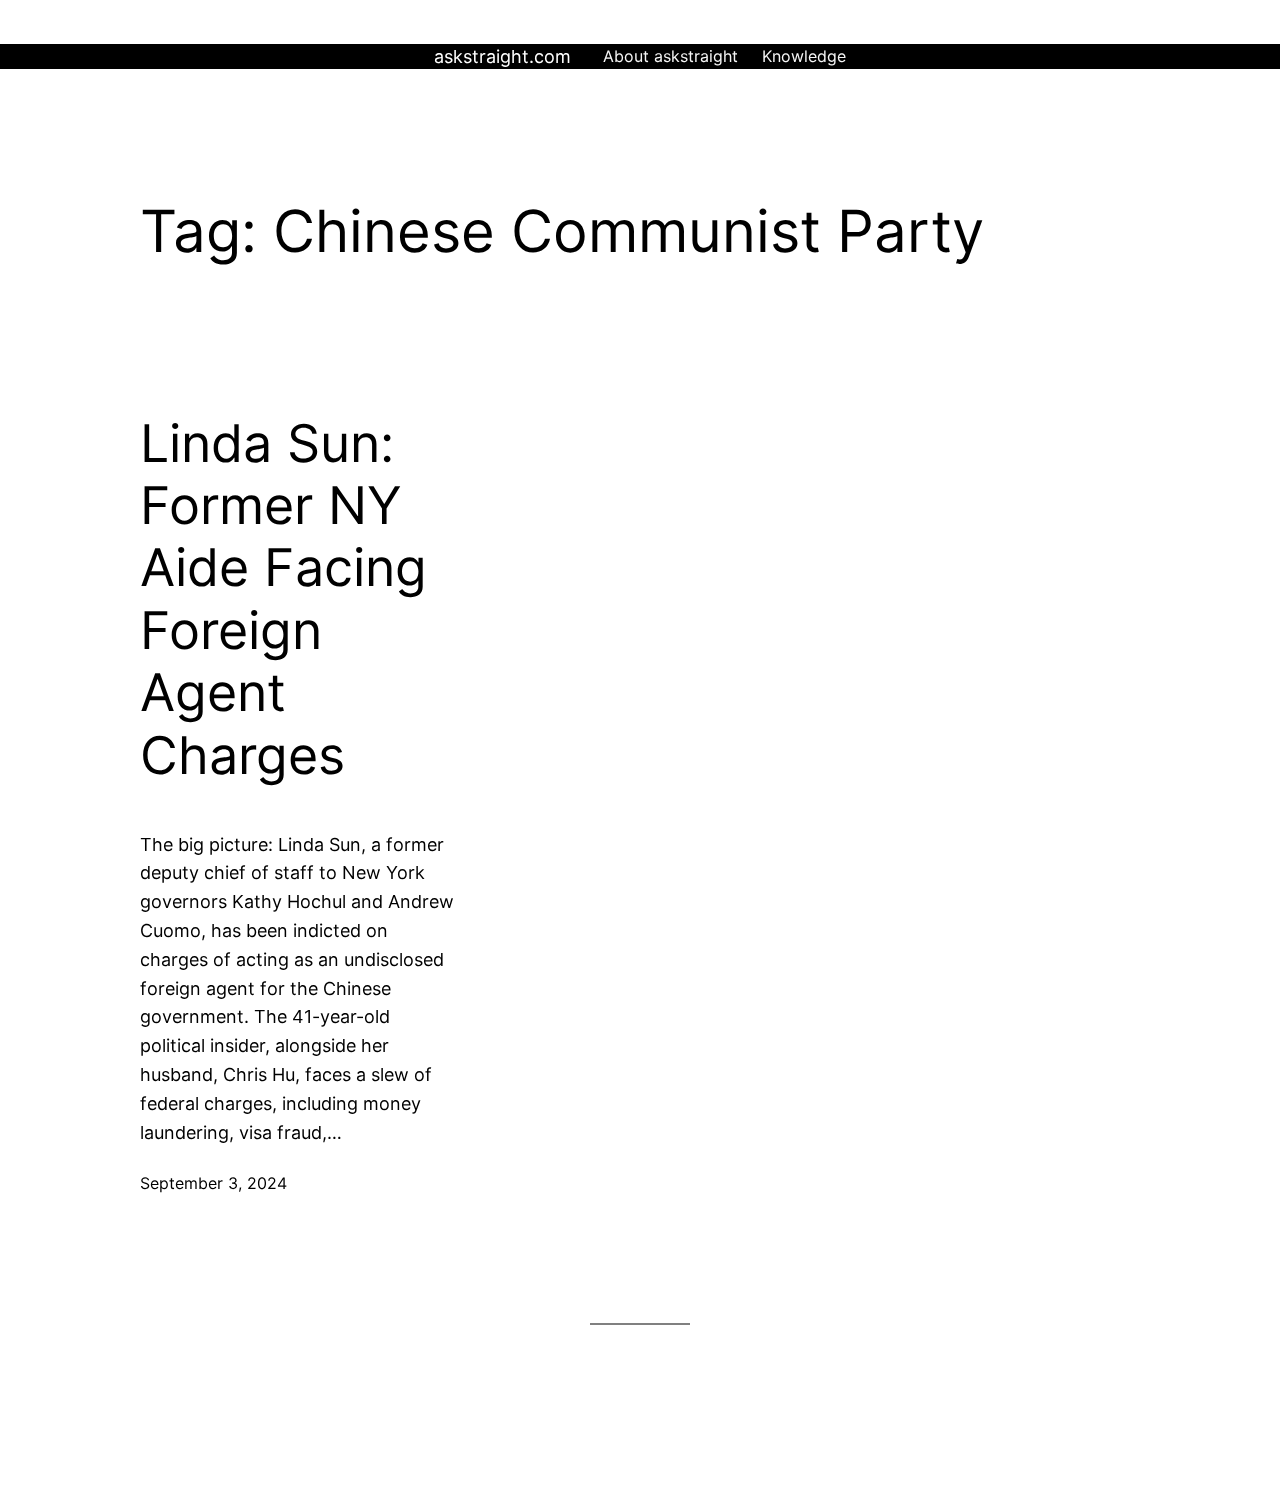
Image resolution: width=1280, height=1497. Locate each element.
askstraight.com (502, 56)
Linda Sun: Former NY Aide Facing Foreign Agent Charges (283, 600)
